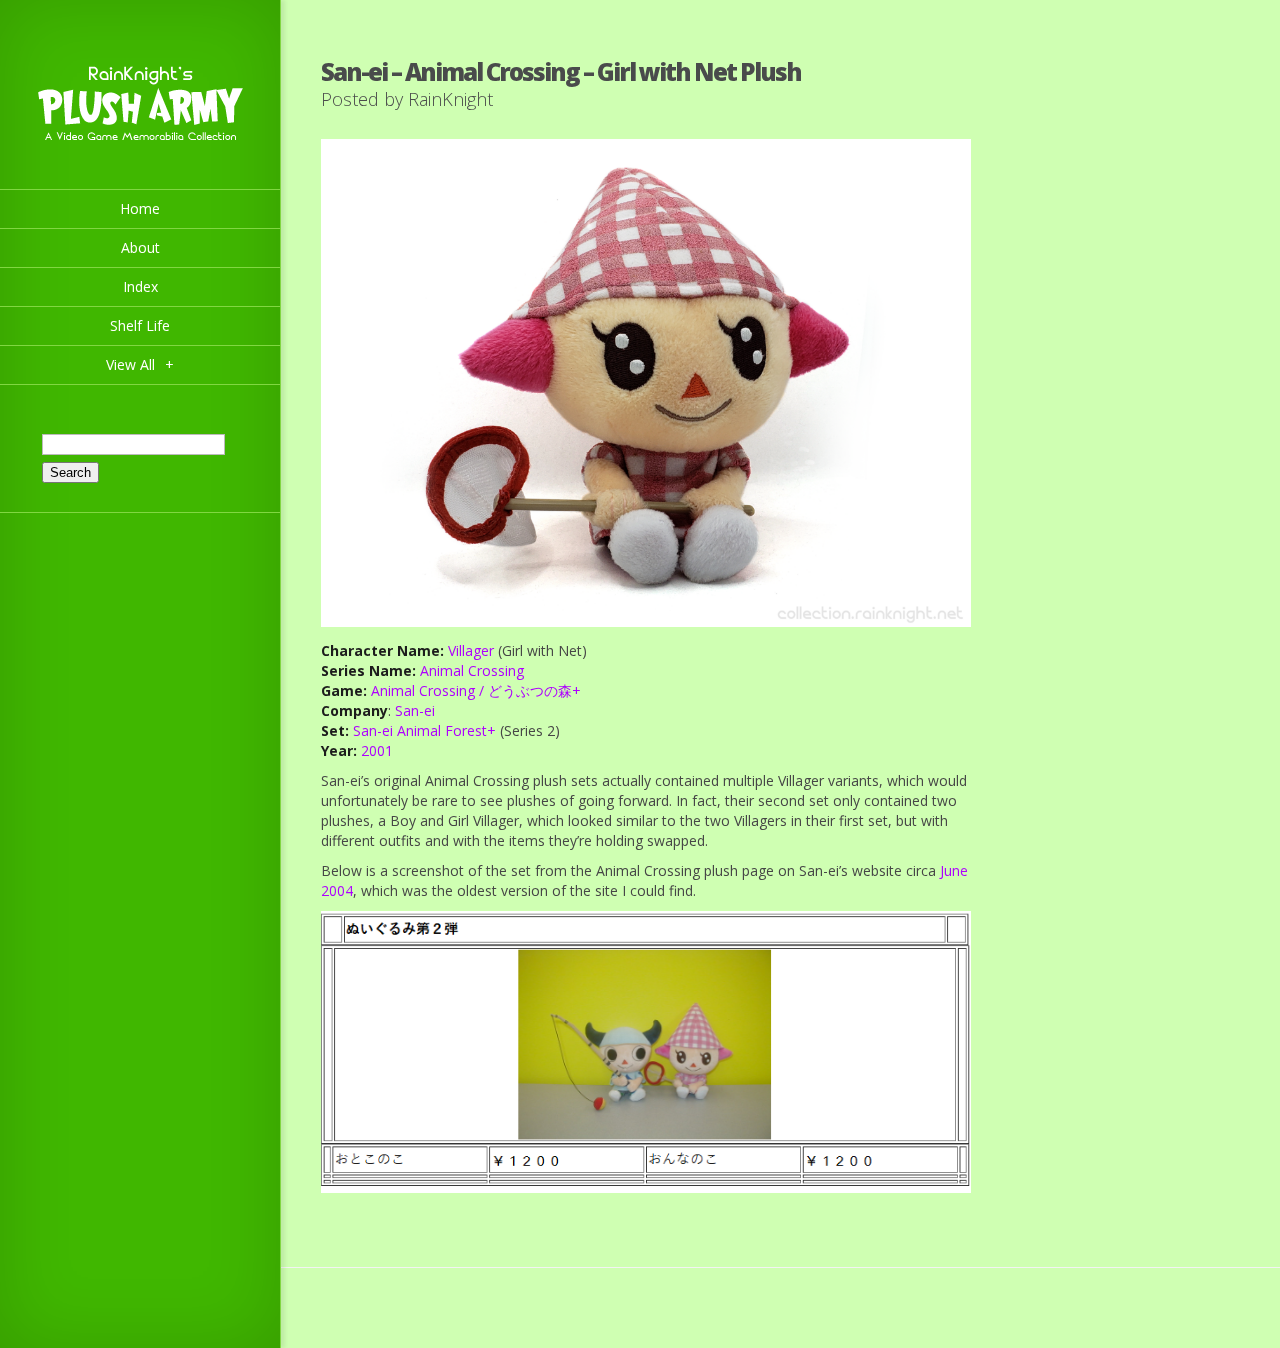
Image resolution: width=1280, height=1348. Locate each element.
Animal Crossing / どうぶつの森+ (476, 690)
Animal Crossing (472, 670)
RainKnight (450, 99)
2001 (377, 750)
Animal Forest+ (446, 730)
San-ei (415, 710)
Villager (471, 650)
